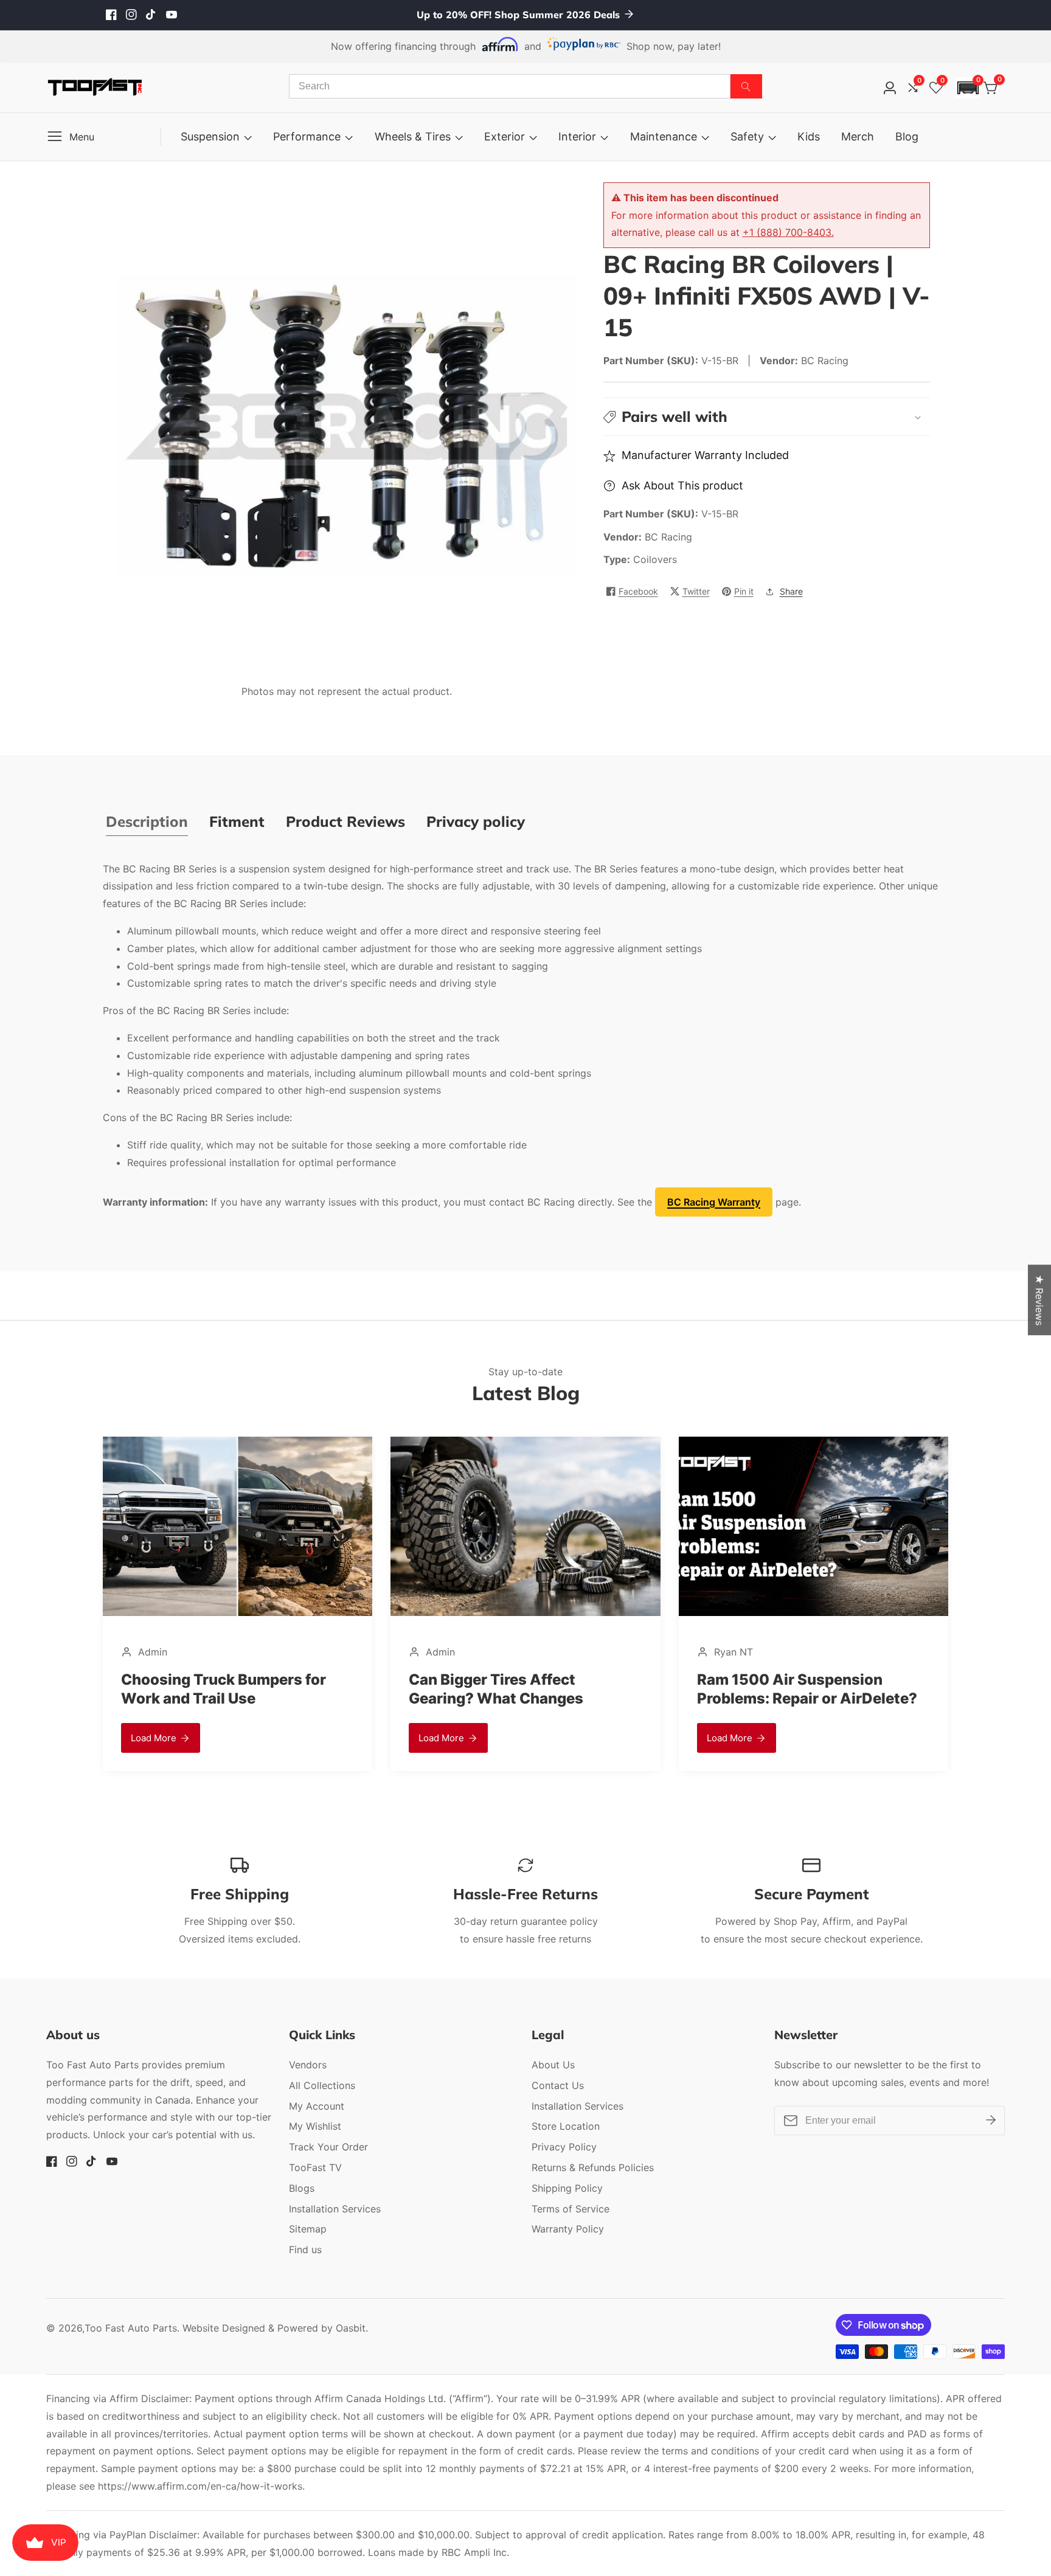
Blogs (302, 2188)
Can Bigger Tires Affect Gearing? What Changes (496, 1689)
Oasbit (351, 2328)
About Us (553, 2065)
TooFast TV (315, 2167)
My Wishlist (315, 2126)
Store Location (566, 2126)
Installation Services (335, 2209)
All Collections (322, 2085)
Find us (305, 2250)
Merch (858, 136)
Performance (307, 136)
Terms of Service (571, 2209)
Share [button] (791, 591)
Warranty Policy (568, 2229)
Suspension (210, 136)
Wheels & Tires (413, 136)
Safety (747, 136)
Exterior (505, 136)
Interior (577, 136)
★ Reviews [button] (1039, 1300)
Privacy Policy (564, 2147)
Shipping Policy (567, 2188)
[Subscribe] (991, 2120)
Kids (809, 136)
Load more (154, 1738)
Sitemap (308, 2229)
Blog (907, 136)
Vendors (308, 2065)
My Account (317, 2106)
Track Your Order (328, 2147)
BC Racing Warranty (714, 1202)
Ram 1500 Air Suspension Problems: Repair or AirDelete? (807, 1689)
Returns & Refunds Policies (593, 2167)
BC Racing (668, 537)
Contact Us (558, 2085)
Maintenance (664, 136)
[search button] (746, 86)
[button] (968, 88)
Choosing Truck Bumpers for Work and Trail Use (224, 1689)
